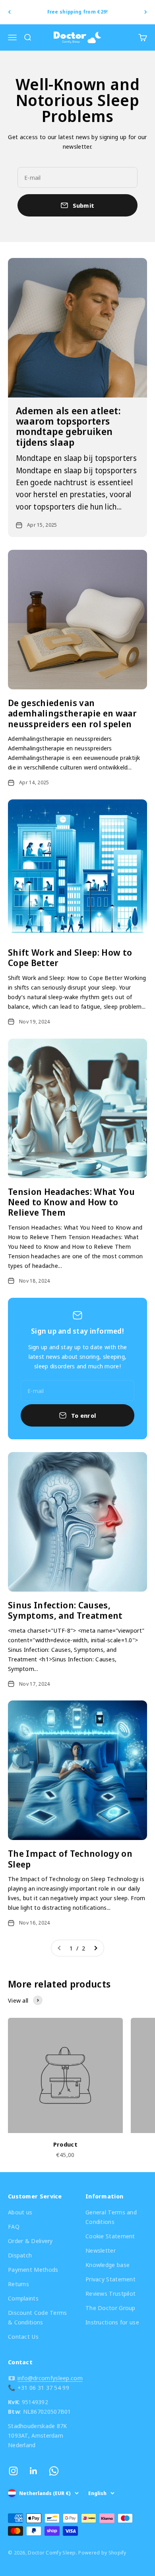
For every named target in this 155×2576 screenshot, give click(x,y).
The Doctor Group (110, 2308)
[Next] (146, 12)
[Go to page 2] (95, 1948)
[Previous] (9, 12)
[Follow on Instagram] (13, 2471)
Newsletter (101, 2250)
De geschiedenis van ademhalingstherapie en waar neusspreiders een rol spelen (72, 713)
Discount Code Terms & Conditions (38, 2317)
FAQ (14, 2226)
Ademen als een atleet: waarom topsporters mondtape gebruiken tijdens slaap (68, 426)
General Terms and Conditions (111, 2217)
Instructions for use (112, 2322)
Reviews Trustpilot (110, 2293)
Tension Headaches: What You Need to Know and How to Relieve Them (71, 1202)
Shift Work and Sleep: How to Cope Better (70, 957)
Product (65, 2144)
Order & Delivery (30, 2241)
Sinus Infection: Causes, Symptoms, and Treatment (65, 1610)
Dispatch (20, 2255)
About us (20, 2212)
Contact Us (23, 2336)
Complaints (23, 2298)
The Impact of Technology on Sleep (70, 1858)
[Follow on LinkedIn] (34, 2471)
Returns (18, 2284)
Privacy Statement (110, 2279)
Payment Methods (33, 2269)
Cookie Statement (110, 2236)
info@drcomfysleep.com (50, 2378)
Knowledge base (108, 2265)
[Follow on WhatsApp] (54, 2471)
